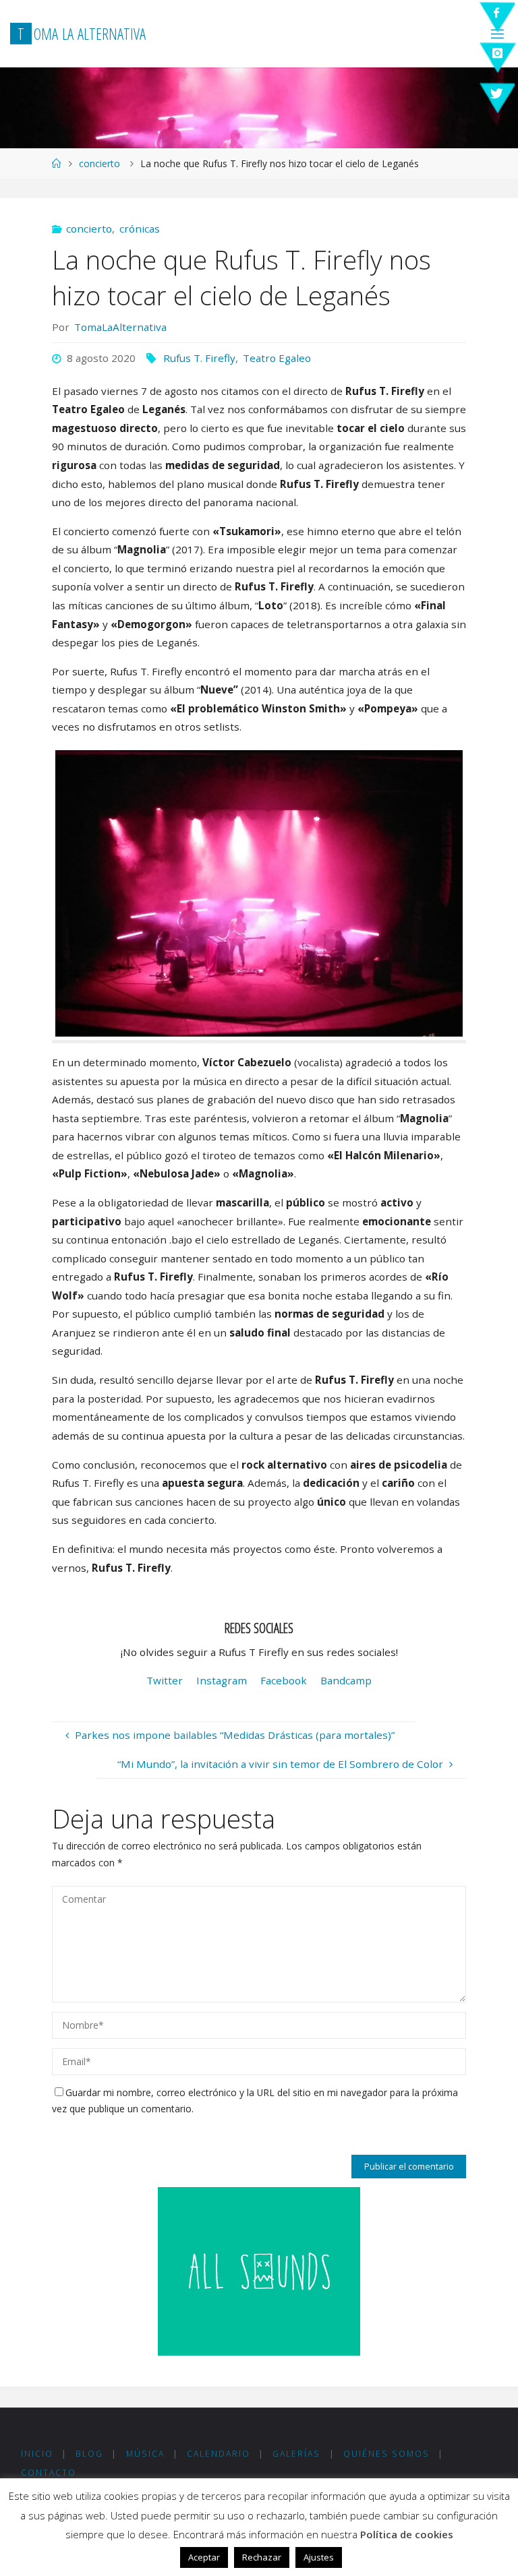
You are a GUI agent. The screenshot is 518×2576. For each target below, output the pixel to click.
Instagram (222, 1680)
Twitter (165, 1680)
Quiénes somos (386, 2454)
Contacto (49, 2473)
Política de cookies (407, 2534)
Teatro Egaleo (277, 358)
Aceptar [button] (204, 2557)
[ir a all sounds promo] (259, 2270)
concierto (99, 163)
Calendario (219, 2454)
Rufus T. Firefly (199, 358)
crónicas (140, 228)
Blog (89, 2454)
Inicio (37, 2454)
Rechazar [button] (262, 2557)
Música (145, 2454)
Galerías (296, 2454)
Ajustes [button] (319, 2557)
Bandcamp (346, 1680)
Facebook (284, 1680)
